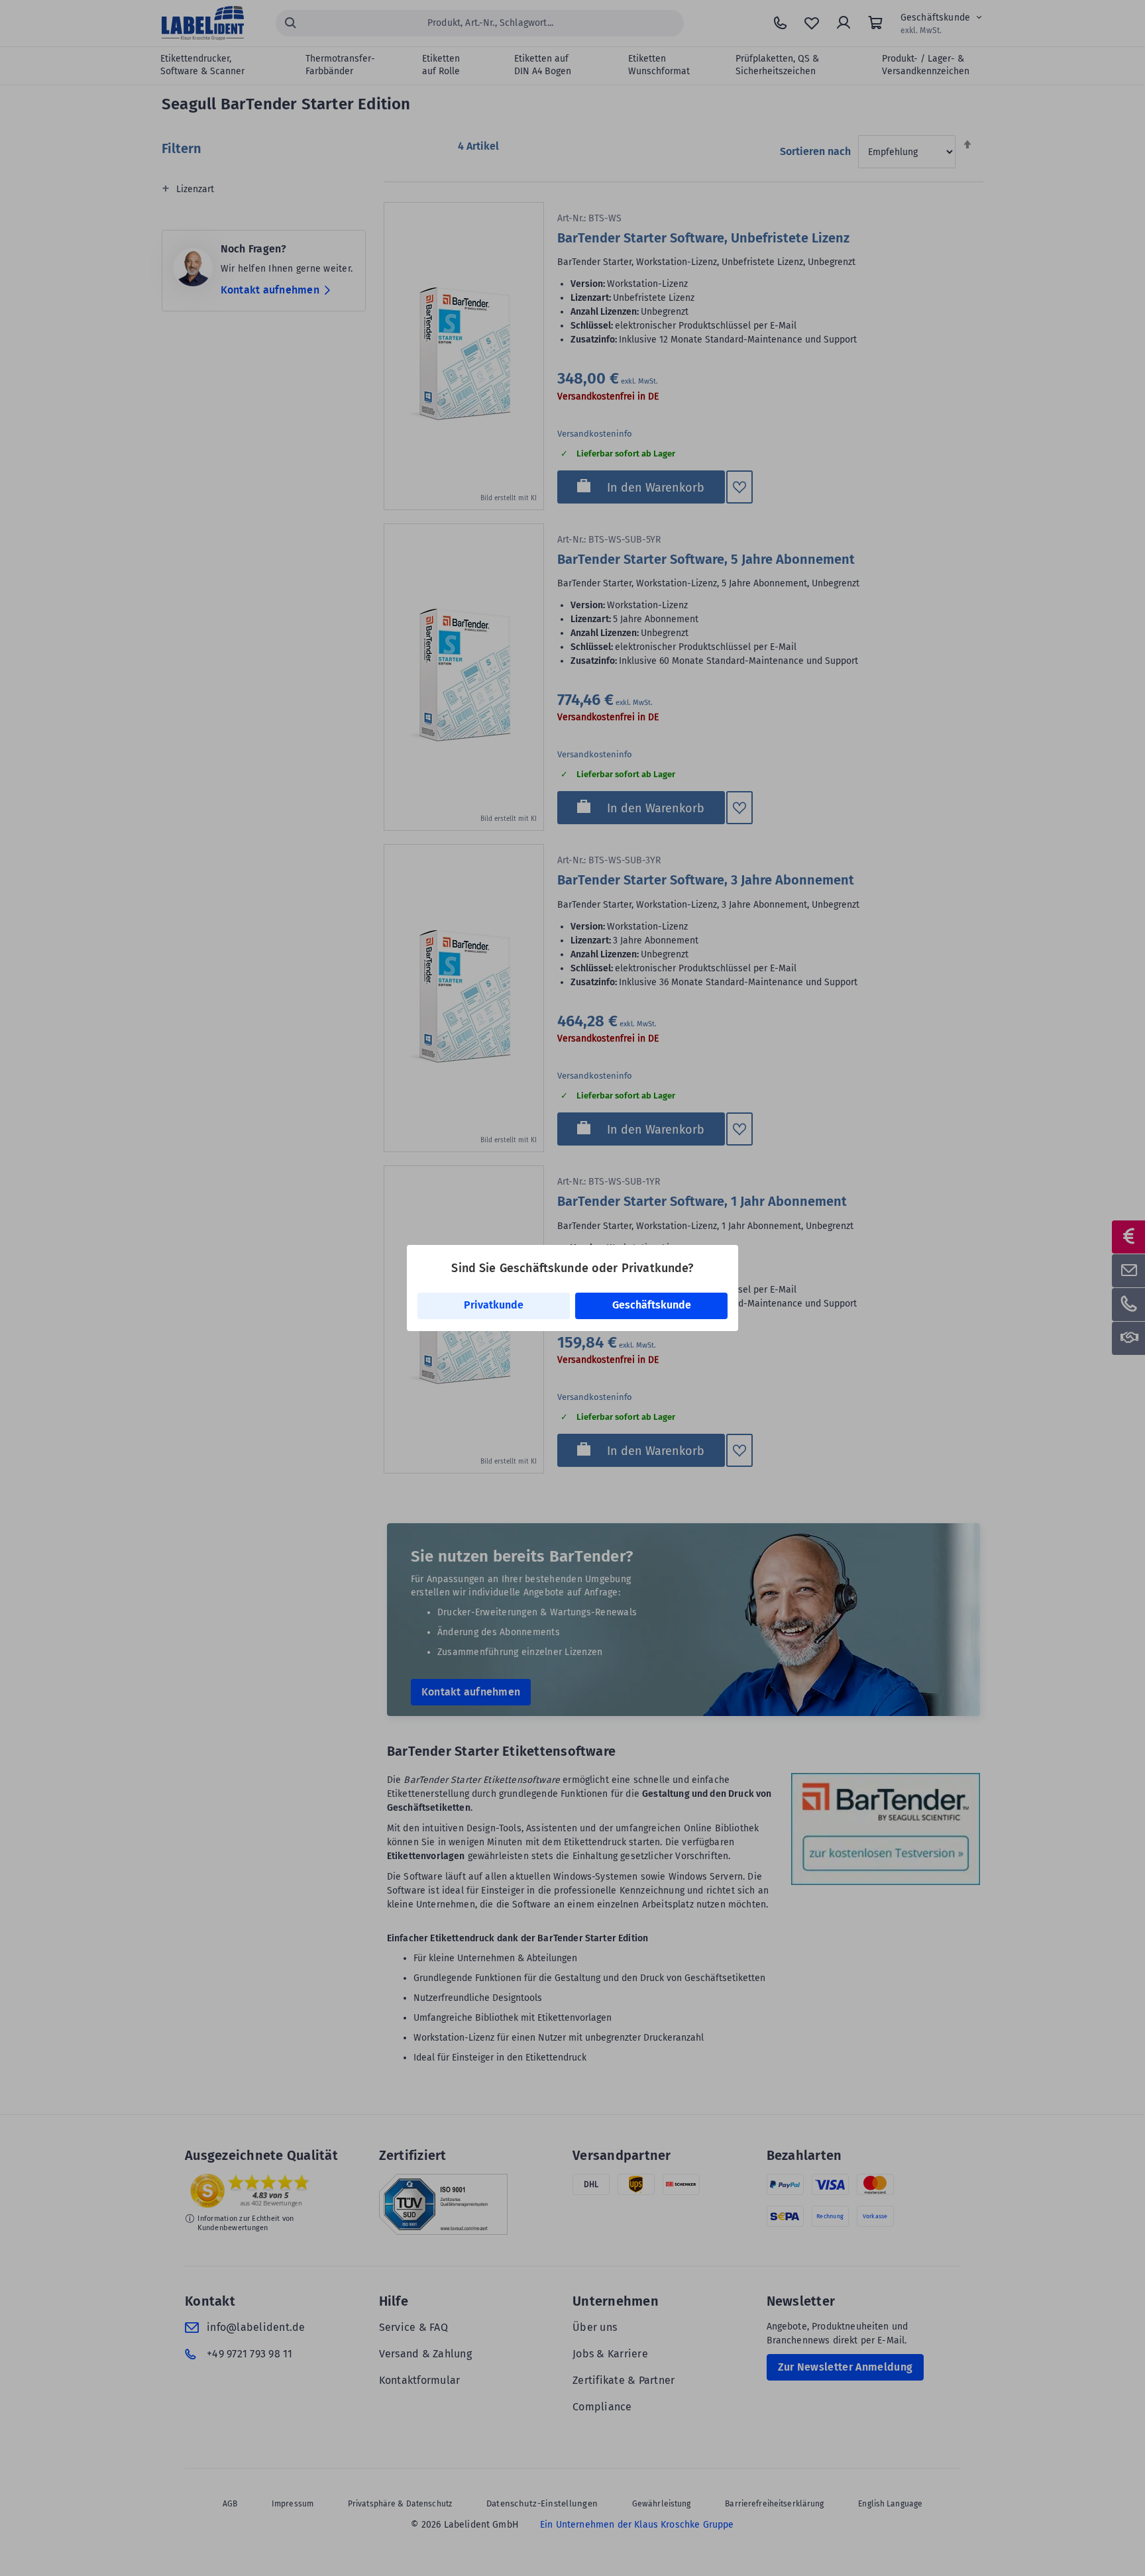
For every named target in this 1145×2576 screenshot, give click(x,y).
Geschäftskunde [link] (652, 1305)
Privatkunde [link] (494, 1305)
